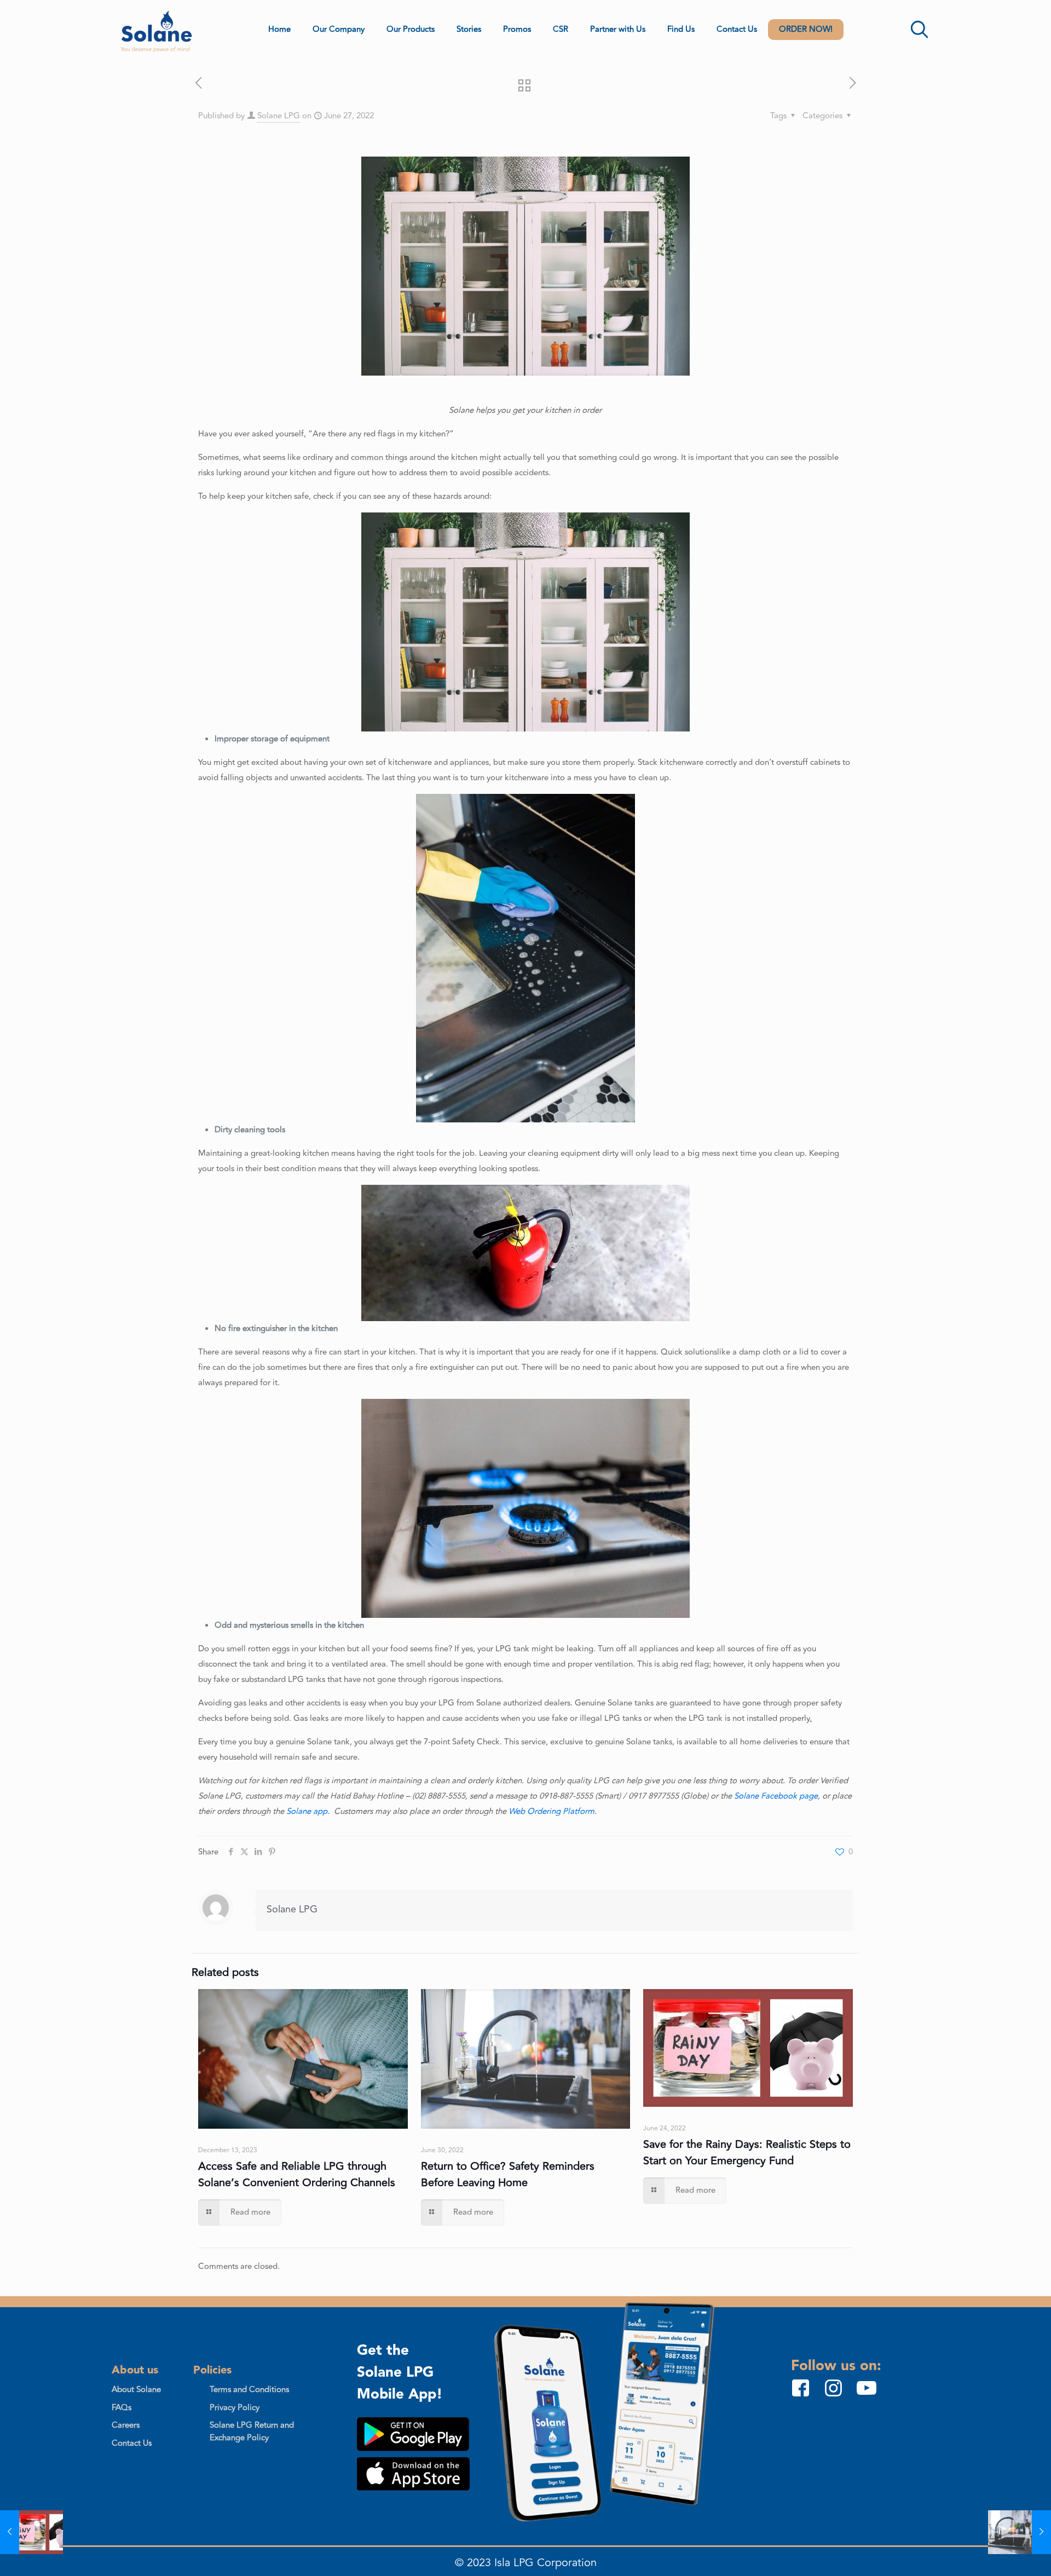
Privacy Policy (235, 2408)
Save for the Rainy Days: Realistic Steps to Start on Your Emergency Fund (747, 2153)
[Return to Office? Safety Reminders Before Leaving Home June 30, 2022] (1020, 2532)
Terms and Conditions (249, 2390)
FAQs (122, 2408)
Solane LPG (279, 116)
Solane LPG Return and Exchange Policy (252, 2431)
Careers (126, 2425)
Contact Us (132, 2443)
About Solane (136, 2390)
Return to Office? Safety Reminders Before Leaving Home (508, 2174)
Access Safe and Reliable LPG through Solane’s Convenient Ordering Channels (297, 2174)
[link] (413, 2434)
